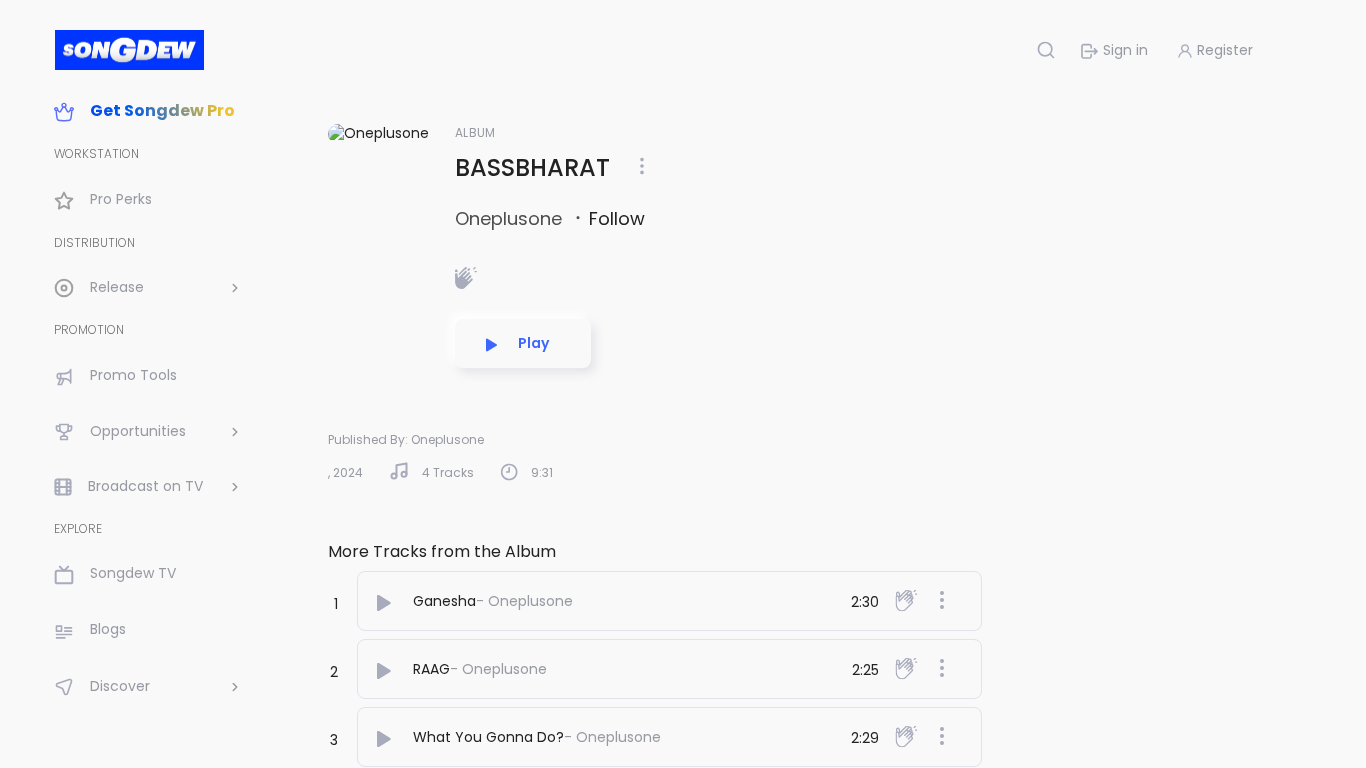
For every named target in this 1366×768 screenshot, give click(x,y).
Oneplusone (511, 218)
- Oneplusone (524, 601)
